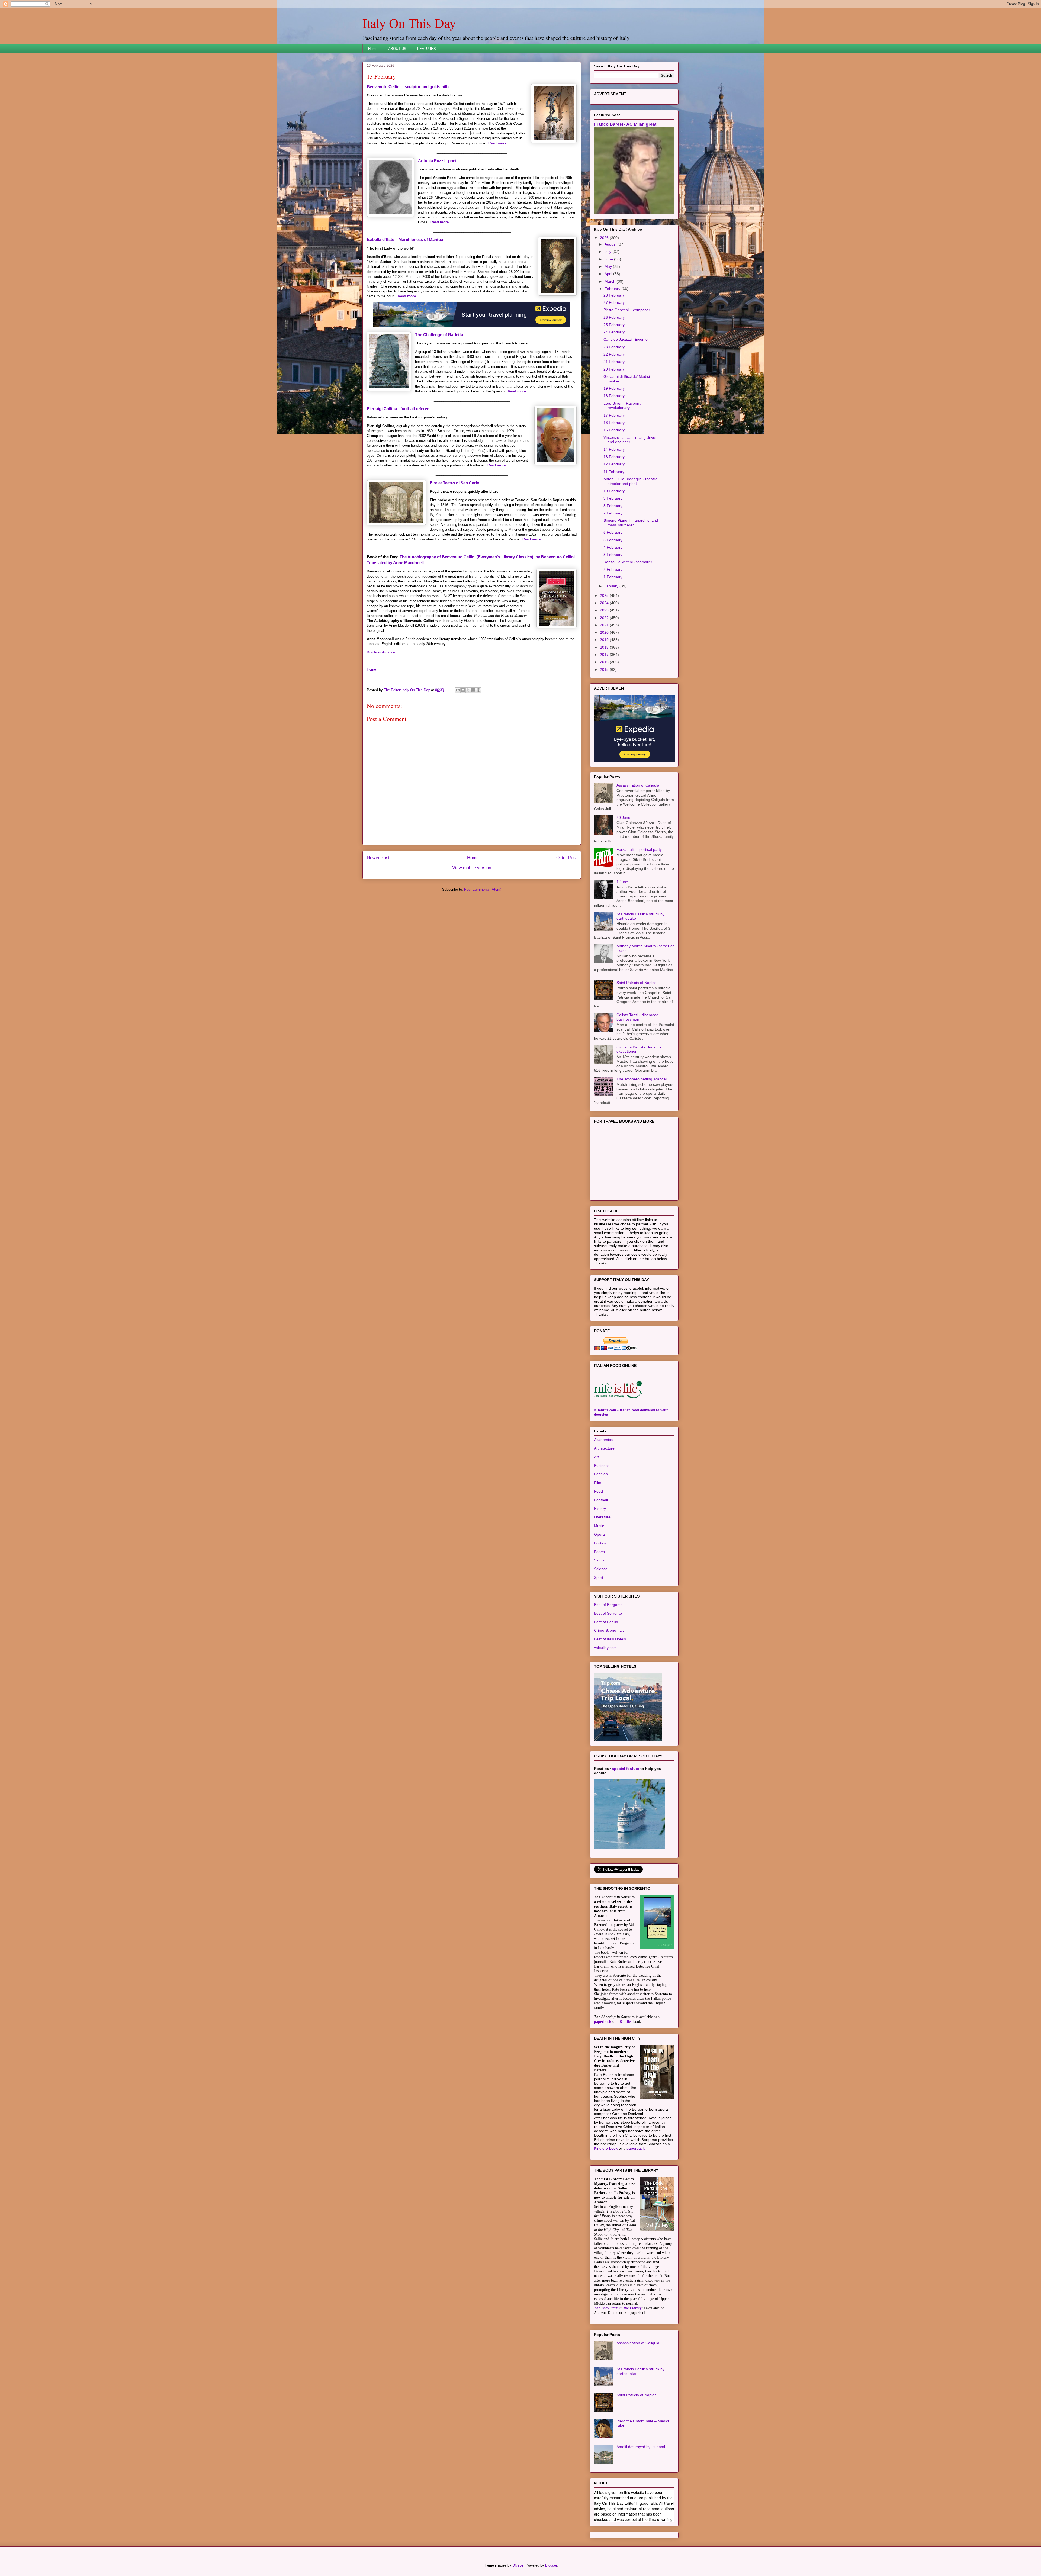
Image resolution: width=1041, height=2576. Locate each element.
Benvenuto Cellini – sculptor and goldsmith (408, 87)
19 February (614, 456)
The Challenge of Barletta (439, 335)
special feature (626, 1836)
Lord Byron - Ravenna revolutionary (622, 473)
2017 (605, 722)
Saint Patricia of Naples (636, 1050)
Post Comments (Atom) (483, 889)
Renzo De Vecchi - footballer (628, 630)
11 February (614, 539)
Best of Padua (606, 1690)
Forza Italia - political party (639, 917)
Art (596, 1525)
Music (599, 1593)
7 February (613, 581)
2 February (613, 637)
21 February (614, 429)
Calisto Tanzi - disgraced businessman (637, 1085)
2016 (605, 730)
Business (602, 1533)
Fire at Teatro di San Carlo (455, 483)
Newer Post (378, 858)
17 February (614, 483)
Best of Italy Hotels (610, 1707)
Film (598, 1550)
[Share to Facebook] (473, 690)
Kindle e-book (606, 2216)
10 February (614, 559)
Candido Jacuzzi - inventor (626, 407)
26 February (614, 385)
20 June (623, 885)
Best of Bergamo (608, 1672)
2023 (605, 678)
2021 (605, 693)
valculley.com (605, 1715)
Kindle (625, 2089)
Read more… (499, 143)
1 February (613, 645)
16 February (614, 490)
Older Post (566, 858)
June (609, 327)
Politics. (600, 1611)
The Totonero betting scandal (642, 1147)
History (600, 1576)
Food (598, 1559)
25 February (614, 392)
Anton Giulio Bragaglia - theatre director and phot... (630, 549)
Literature (602, 1585)
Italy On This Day (409, 23)
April (609, 342)
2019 (605, 707)
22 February (614, 422)
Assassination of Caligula (638, 853)
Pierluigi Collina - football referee (398, 409)
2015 (605, 737)
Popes (599, 1619)
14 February (614, 517)
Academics (603, 1507)
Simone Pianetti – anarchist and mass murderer (631, 590)
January (612, 654)
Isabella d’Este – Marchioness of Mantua (405, 239)
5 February (613, 608)
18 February (614, 463)
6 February (613, 600)
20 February (614, 437)
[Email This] (458, 690)
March (611, 349)
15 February (614, 498)
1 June (622, 949)
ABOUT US (397, 49)
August (611, 312)
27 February (614, 370)
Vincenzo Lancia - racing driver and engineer (630, 508)
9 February (613, 566)
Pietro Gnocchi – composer (627, 378)
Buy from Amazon (381, 652)
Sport (599, 1645)
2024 (605, 671)
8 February (613, 574)
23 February (614, 415)
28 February (614, 363)
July (608, 319)
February (613, 356)
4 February (613, 615)
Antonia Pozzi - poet (437, 161)
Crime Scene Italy (609, 1698)
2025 (605, 663)
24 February (614, 400)
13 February (614, 524)
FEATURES (427, 49)
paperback (603, 2089)
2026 (605, 305)
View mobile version (472, 868)
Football (601, 1568)
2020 (605, 700)
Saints (599, 1628)
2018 (605, 715)
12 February (614, 532)
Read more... (518, 391)
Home (373, 49)
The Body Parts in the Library (618, 2376)
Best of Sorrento (608, 1681)
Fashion (601, 1542)
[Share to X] (468, 690)
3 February (613, 622)
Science (601, 1637)
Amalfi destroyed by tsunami (641, 2514)
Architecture (604, 1516)
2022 (605, 685)
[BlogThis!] (463, 690)
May (609, 334)
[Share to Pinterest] (478, 690)
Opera (599, 1602)
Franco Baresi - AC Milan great (625, 192)
